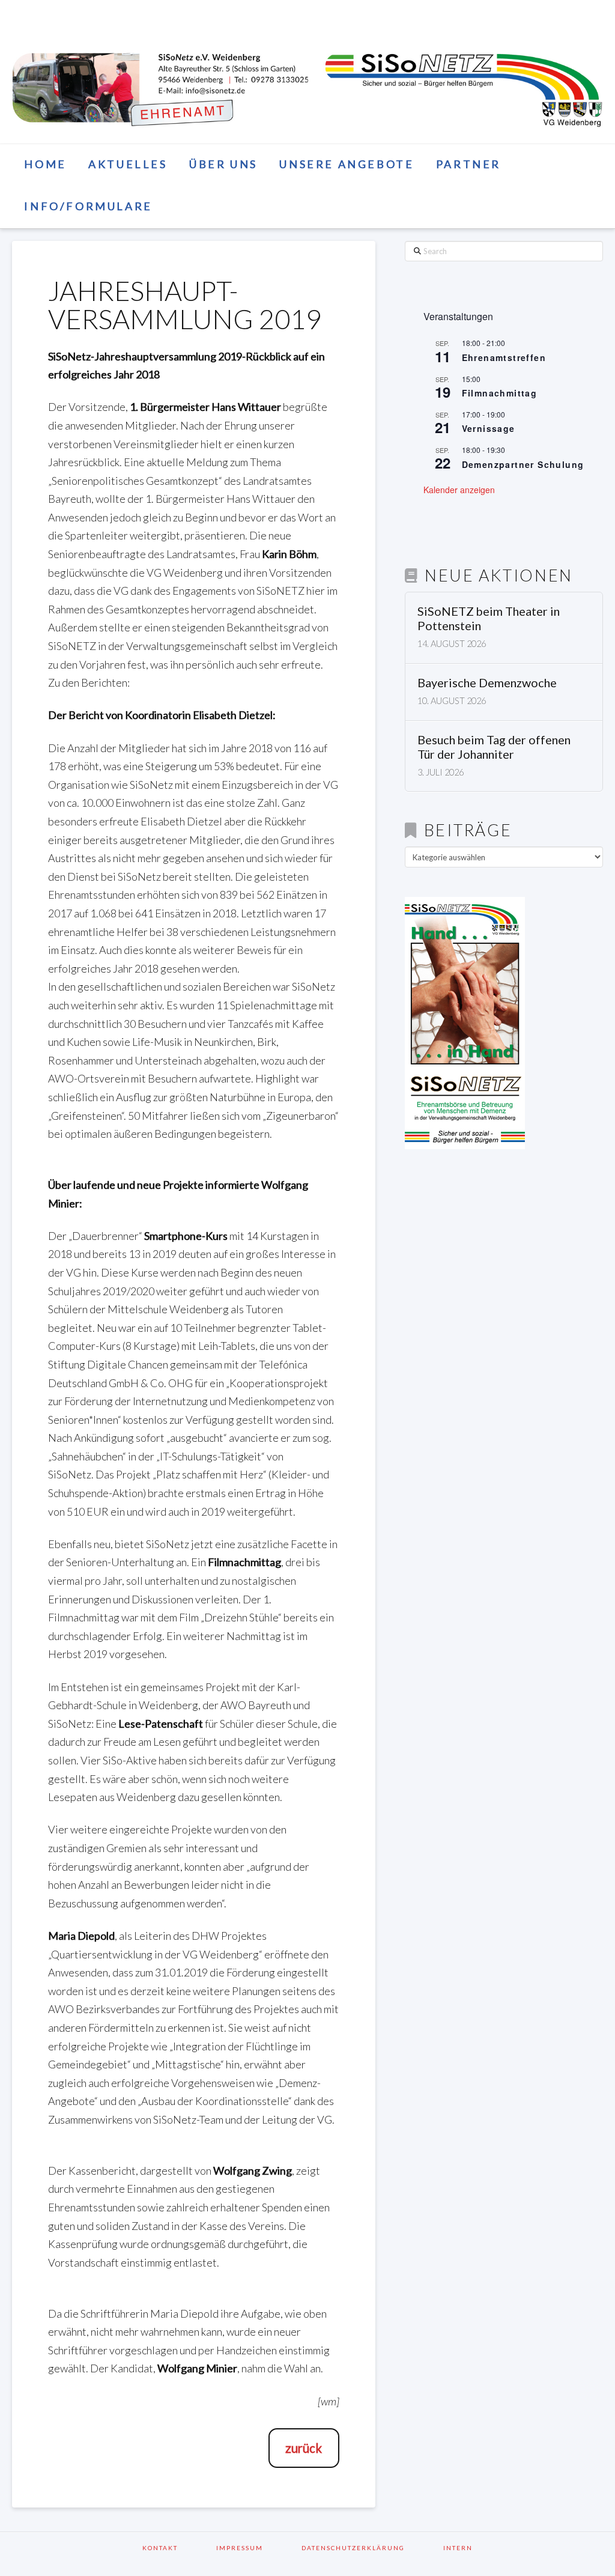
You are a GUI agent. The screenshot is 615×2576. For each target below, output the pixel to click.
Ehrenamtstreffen (504, 357)
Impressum (255, 2548)
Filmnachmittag (500, 393)
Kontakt (176, 2548)
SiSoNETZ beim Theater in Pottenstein (489, 618)
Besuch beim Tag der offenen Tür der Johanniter (494, 747)
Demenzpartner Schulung (523, 464)
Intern (458, 2548)
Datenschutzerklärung (369, 2548)
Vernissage (489, 428)
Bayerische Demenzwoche (487, 683)
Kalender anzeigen (459, 490)
